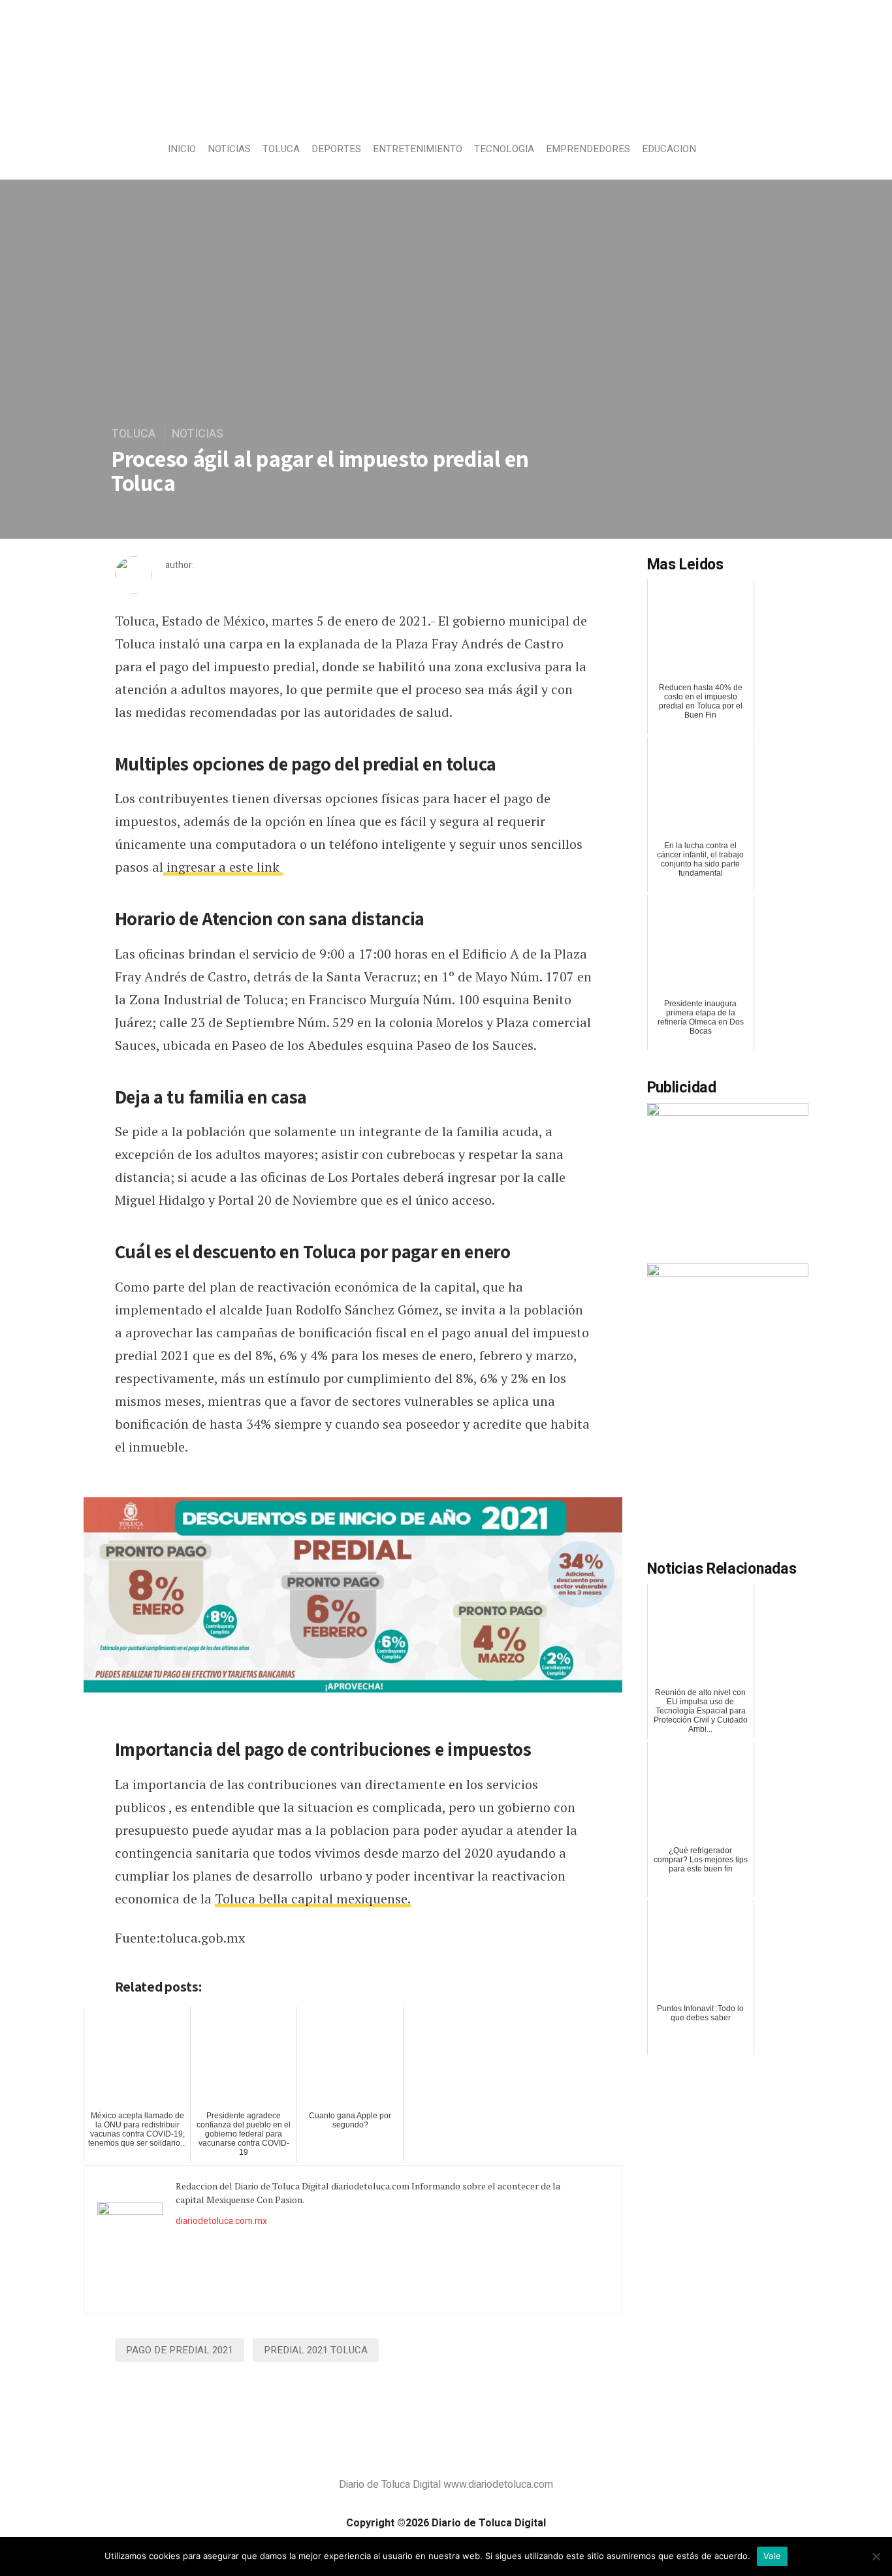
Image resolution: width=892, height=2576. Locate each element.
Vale (772, 2556)
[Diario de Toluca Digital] (446, 102)
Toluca (281, 149)
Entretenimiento (418, 149)
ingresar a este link (223, 867)
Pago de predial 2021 (180, 2350)
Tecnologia (504, 149)
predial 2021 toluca (316, 2350)
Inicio (182, 149)
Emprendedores (588, 149)
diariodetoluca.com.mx (221, 2221)
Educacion (669, 149)
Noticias (229, 149)
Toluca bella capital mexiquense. (313, 1899)
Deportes (336, 149)
